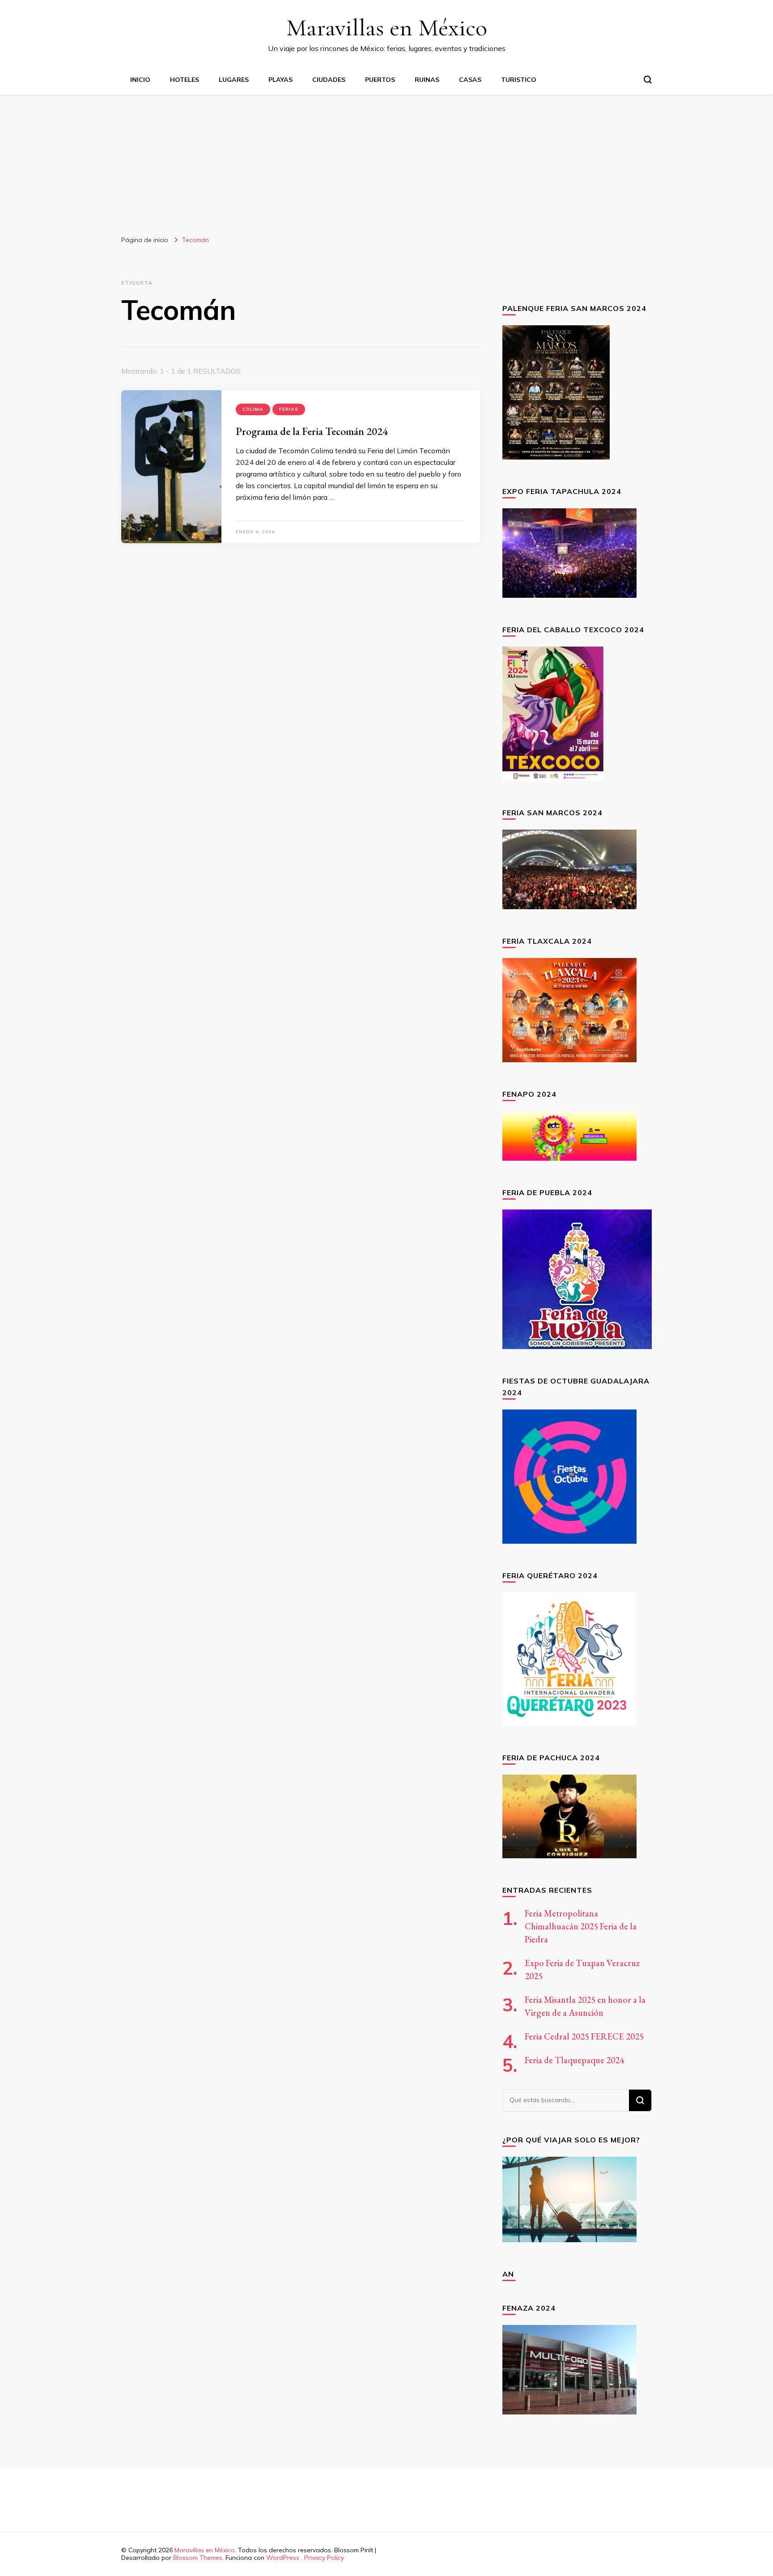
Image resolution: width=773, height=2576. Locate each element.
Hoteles (185, 80)
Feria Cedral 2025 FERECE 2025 (584, 2036)
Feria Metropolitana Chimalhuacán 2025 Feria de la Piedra (581, 1926)
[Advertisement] (386, 162)
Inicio (140, 80)
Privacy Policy (324, 2558)
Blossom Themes (198, 2558)
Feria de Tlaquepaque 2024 (574, 2060)
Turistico (519, 80)
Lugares (234, 80)
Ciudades (329, 80)
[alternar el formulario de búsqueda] (648, 80)
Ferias (289, 409)
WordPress (283, 2558)
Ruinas (427, 80)
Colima (253, 409)
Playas (280, 80)
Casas (470, 80)
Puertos (380, 80)
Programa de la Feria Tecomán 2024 (312, 431)
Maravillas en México (387, 28)
